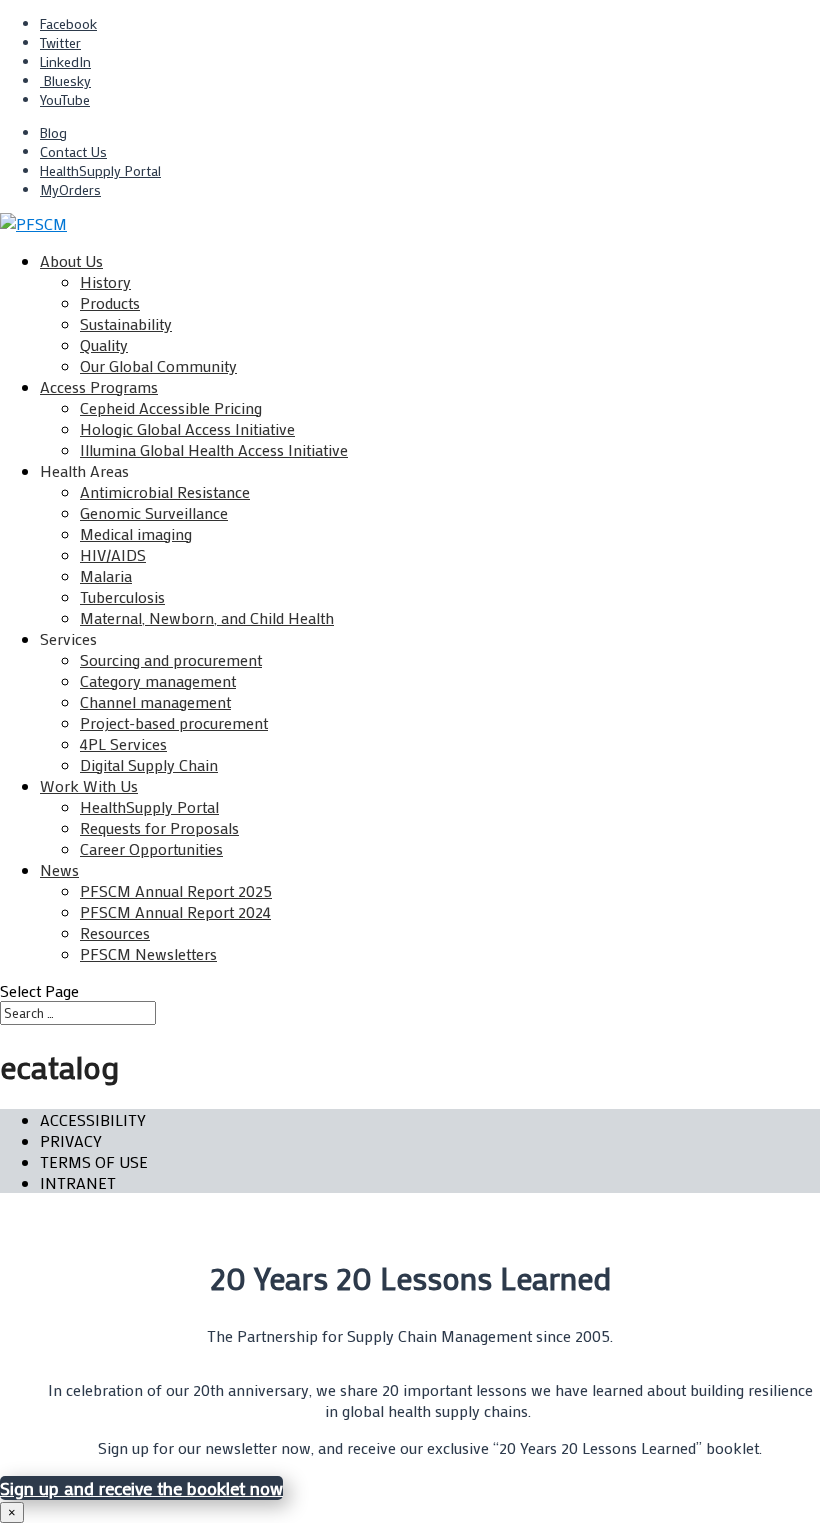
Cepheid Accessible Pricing (171, 407)
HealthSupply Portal (100, 170)
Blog (53, 132)
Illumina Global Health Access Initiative (214, 449)
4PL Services (123, 743)
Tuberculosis (122, 596)
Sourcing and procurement (171, 659)
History (105, 281)
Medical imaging (136, 533)
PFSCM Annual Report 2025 (176, 890)
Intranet (78, 1182)
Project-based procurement (174, 722)
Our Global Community (158, 365)
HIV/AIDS (113, 554)
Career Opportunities (151, 848)
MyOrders (70, 189)
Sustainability (126, 323)
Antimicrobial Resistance (165, 491)
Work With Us (89, 785)
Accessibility (93, 1119)
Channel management (155, 701)
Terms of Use (94, 1161)
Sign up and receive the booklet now (141, 1488)
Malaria (106, 575)
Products (110, 302)
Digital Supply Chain (149, 764)
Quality (104, 344)
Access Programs (99, 386)
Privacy (71, 1140)
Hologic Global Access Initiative (187, 428)
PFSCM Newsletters (148, 953)
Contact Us (73, 151)
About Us (71, 260)
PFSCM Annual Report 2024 (175, 911)
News (59, 869)
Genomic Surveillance (154, 512)
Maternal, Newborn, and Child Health (207, 617)
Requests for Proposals (159, 827)
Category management (158, 680)
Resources (115, 932)
